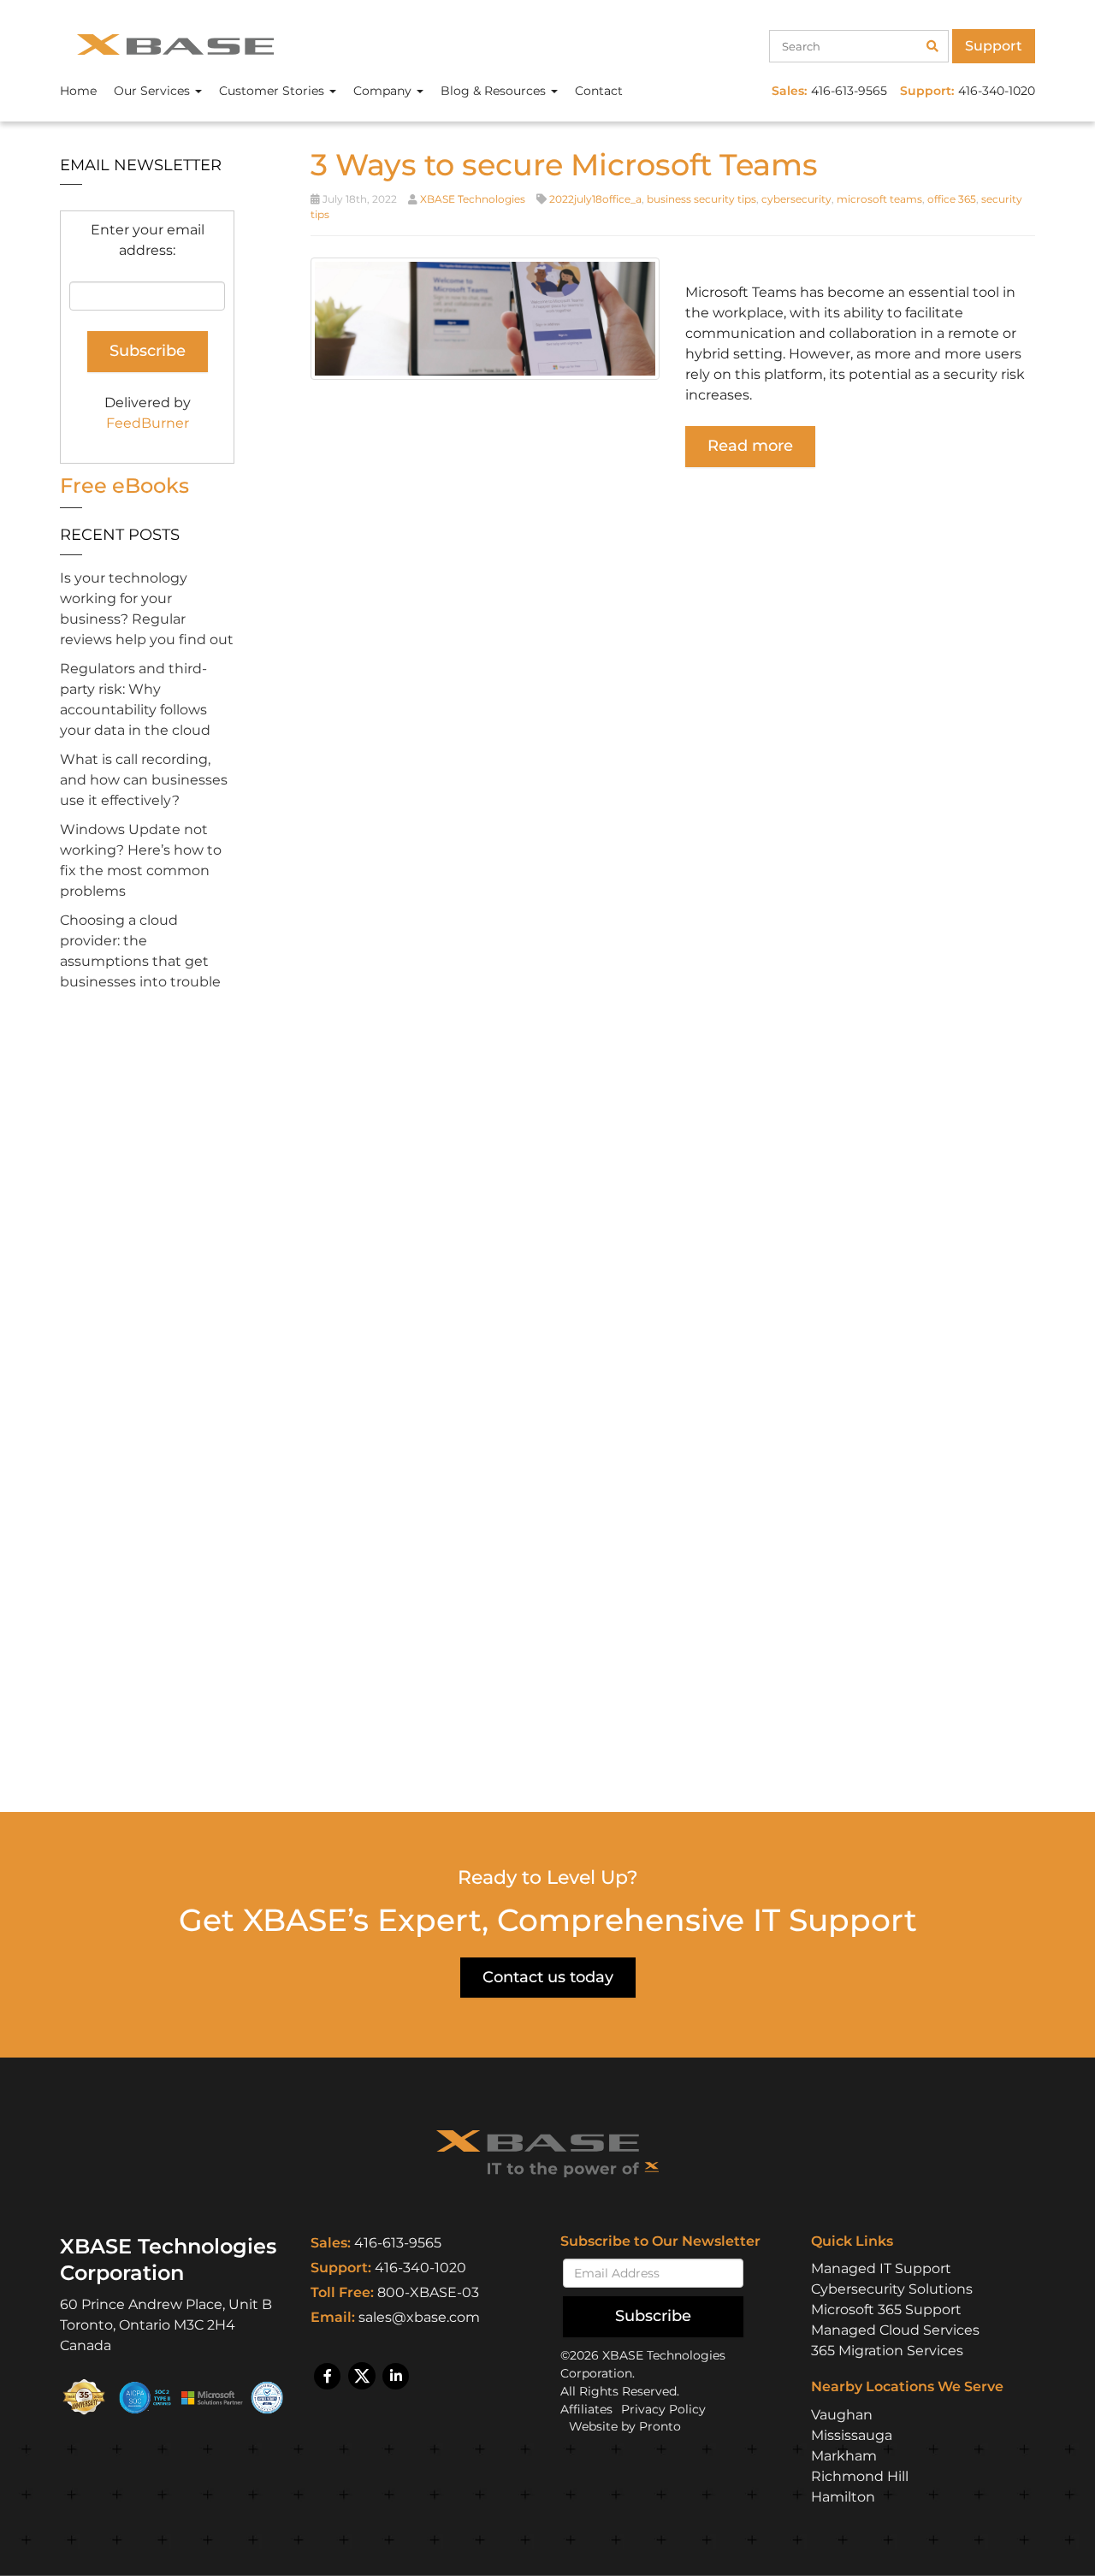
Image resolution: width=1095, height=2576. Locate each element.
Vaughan (842, 2415)
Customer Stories (273, 91)
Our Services (154, 91)
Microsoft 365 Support (886, 2310)
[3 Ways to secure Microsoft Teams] (485, 318)
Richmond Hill (860, 2476)
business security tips (701, 199)
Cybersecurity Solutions (892, 2289)
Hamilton (843, 2497)
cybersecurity (796, 199)
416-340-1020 (420, 2268)
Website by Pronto (625, 2426)
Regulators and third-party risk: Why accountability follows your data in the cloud (135, 699)
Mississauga (852, 2435)
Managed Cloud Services (895, 2330)
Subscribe (653, 2316)
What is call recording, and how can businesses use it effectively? (144, 780)
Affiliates (586, 2409)
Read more (750, 446)
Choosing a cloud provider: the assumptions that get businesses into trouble (140, 951)
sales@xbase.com (419, 2317)
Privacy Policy (663, 2409)
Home (78, 91)
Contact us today (548, 1977)
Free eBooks (124, 486)
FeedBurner (148, 423)
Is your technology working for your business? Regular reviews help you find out (147, 609)
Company (384, 91)
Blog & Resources (495, 91)
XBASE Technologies (473, 199)
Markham (844, 2456)
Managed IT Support (881, 2268)
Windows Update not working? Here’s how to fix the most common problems (141, 860)
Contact (599, 91)
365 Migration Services (887, 2351)
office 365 (952, 199)
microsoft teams (879, 199)
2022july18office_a (595, 199)
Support (994, 46)
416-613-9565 (398, 2243)
